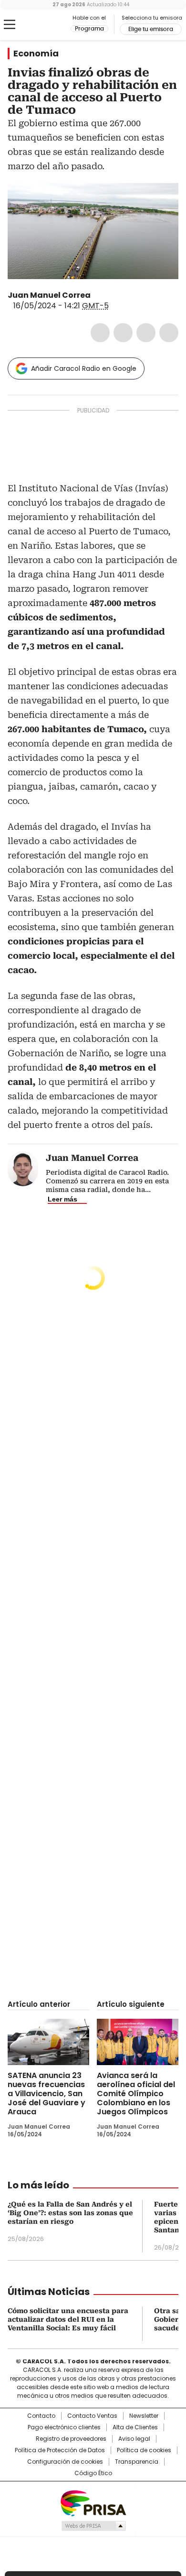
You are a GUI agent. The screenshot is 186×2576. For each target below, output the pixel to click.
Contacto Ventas (92, 2416)
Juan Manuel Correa (49, 295)
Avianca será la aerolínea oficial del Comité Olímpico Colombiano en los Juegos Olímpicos (136, 2094)
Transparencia (137, 2462)
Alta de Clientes (135, 2427)
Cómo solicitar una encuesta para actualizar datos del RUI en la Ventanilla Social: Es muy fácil (68, 2319)
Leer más (62, 1199)
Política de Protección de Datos (60, 2450)
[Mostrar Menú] (10, 24)
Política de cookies (144, 2450)
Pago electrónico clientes (64, 2427)
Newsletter (144, 2416)
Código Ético (93, 2473)
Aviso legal (134, 2439)
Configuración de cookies (65, 2462)
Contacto (41, 2416)
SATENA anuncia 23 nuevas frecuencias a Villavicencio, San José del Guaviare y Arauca (46, 2094)
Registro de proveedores (71, 2439)
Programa (89, 29)
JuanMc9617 (97, 295)
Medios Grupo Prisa (93, 2526)
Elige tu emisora (151, 29)
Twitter (123, 333)
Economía (36, 54)
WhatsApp (169, 333)
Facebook (100, 333)
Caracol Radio (47, 25)
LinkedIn (146, 333)
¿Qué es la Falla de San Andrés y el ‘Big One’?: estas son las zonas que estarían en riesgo (70, 2213)
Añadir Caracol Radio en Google (84, 368)
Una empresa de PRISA (93, 2503)
